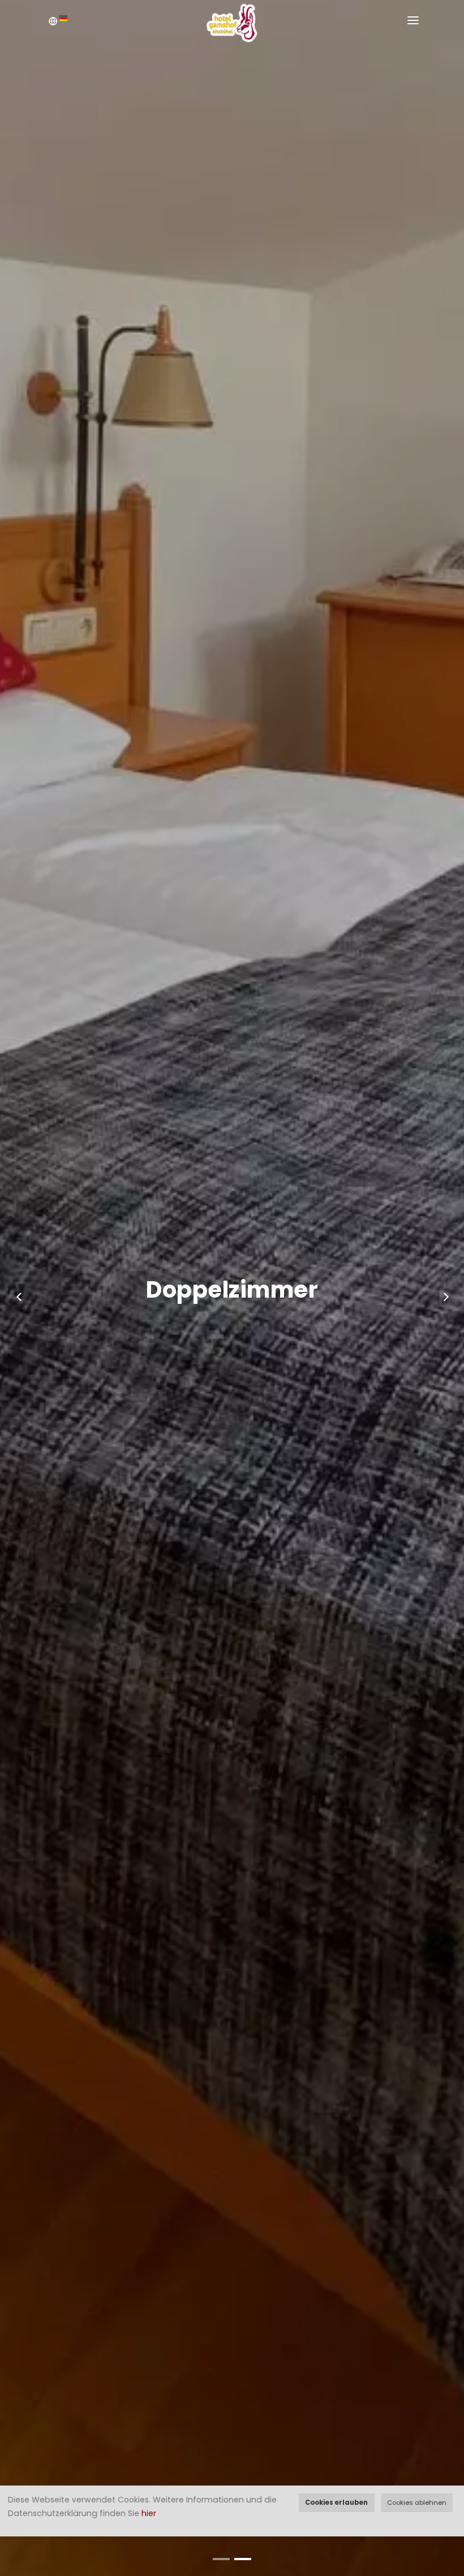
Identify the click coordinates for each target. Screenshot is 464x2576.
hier (149, 2513)
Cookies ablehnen (417, 2502)
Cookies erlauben (336, 2502)
